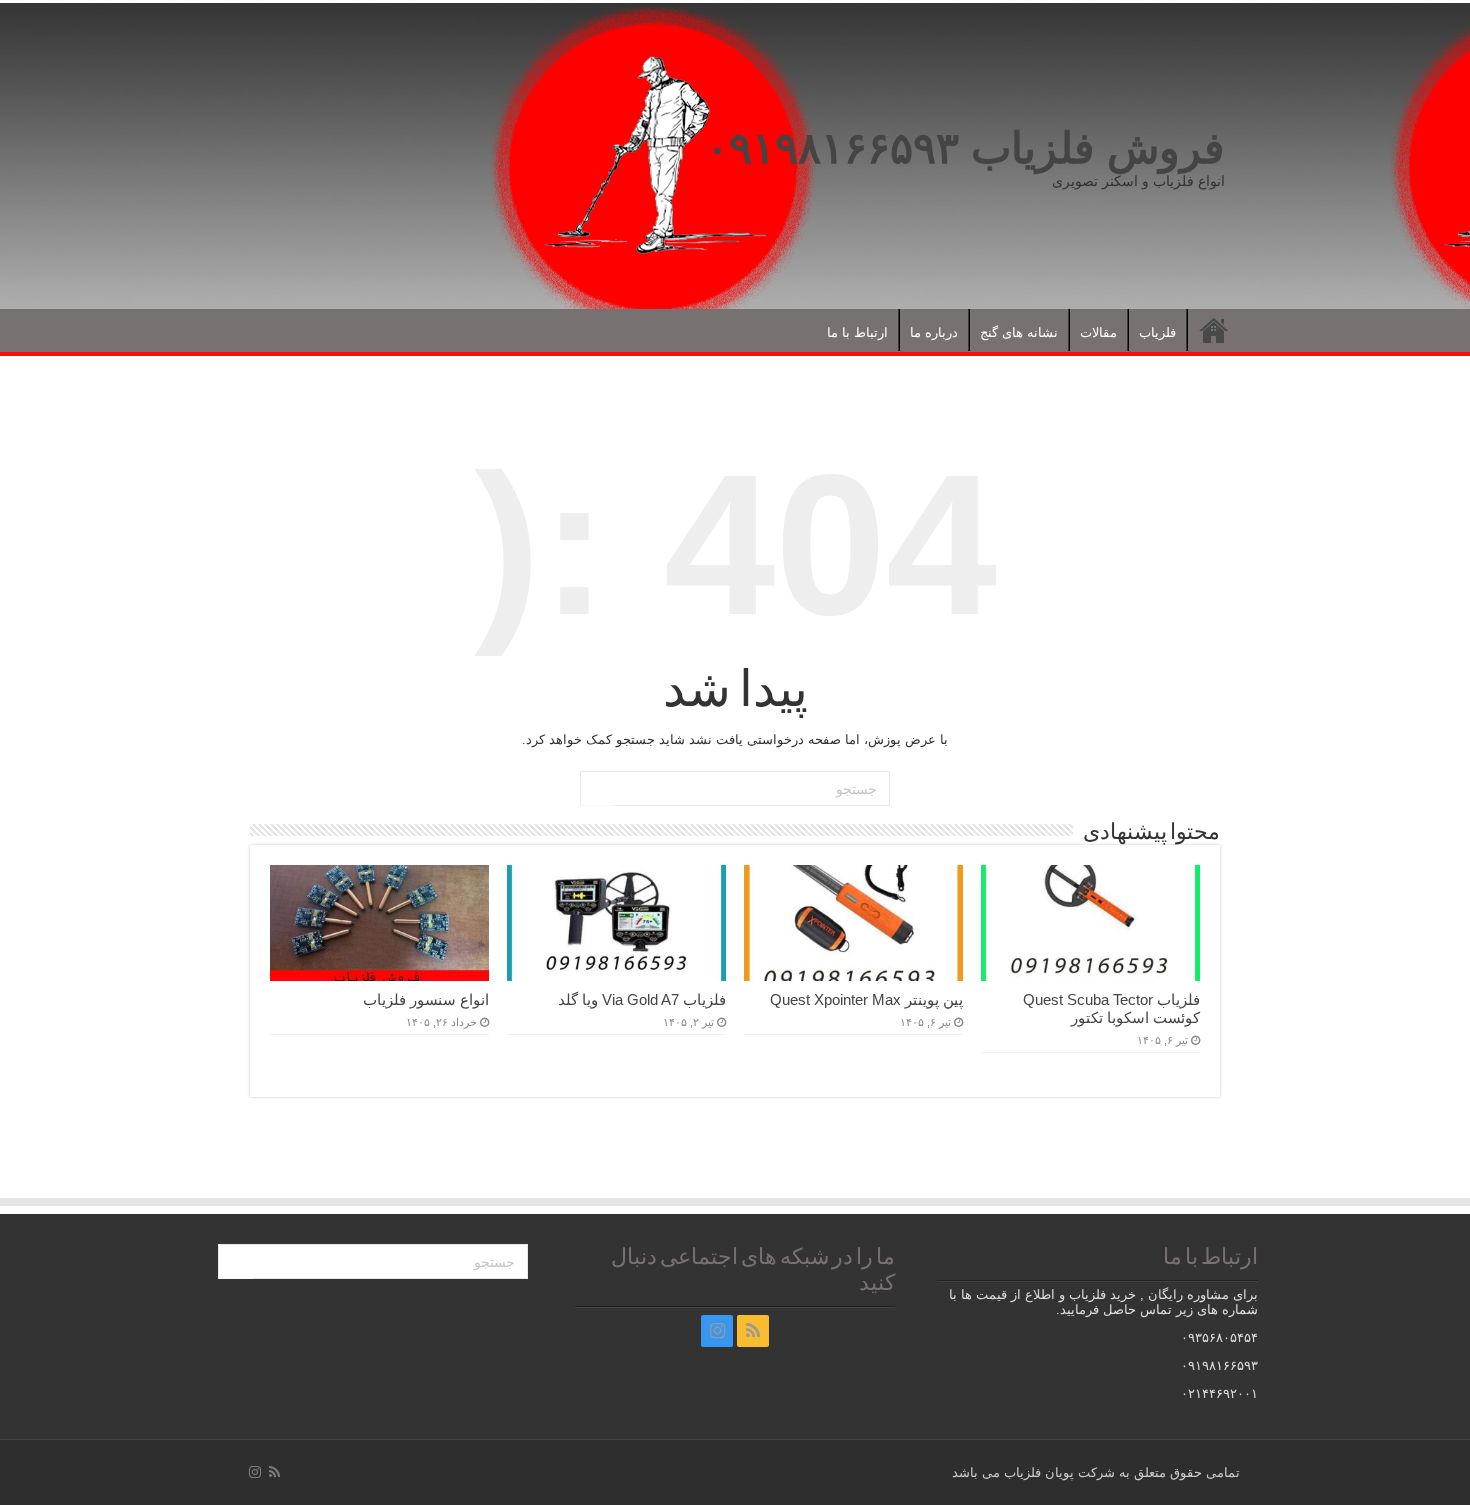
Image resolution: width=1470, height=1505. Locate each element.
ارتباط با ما (857, 332)
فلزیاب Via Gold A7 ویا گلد (642, 999)
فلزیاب (1157, 332)
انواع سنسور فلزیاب (426, 999)
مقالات (1098, 332)
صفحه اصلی (1214, 330)
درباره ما (934, 332)
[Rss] (753, 1331)
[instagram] (717, 1331)
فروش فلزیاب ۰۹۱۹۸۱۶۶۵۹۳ (965, 148)
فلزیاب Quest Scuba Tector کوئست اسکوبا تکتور (1111, 1008)
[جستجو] (598, 789)
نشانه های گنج (1019, 332)
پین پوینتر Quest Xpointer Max (866, 999)
